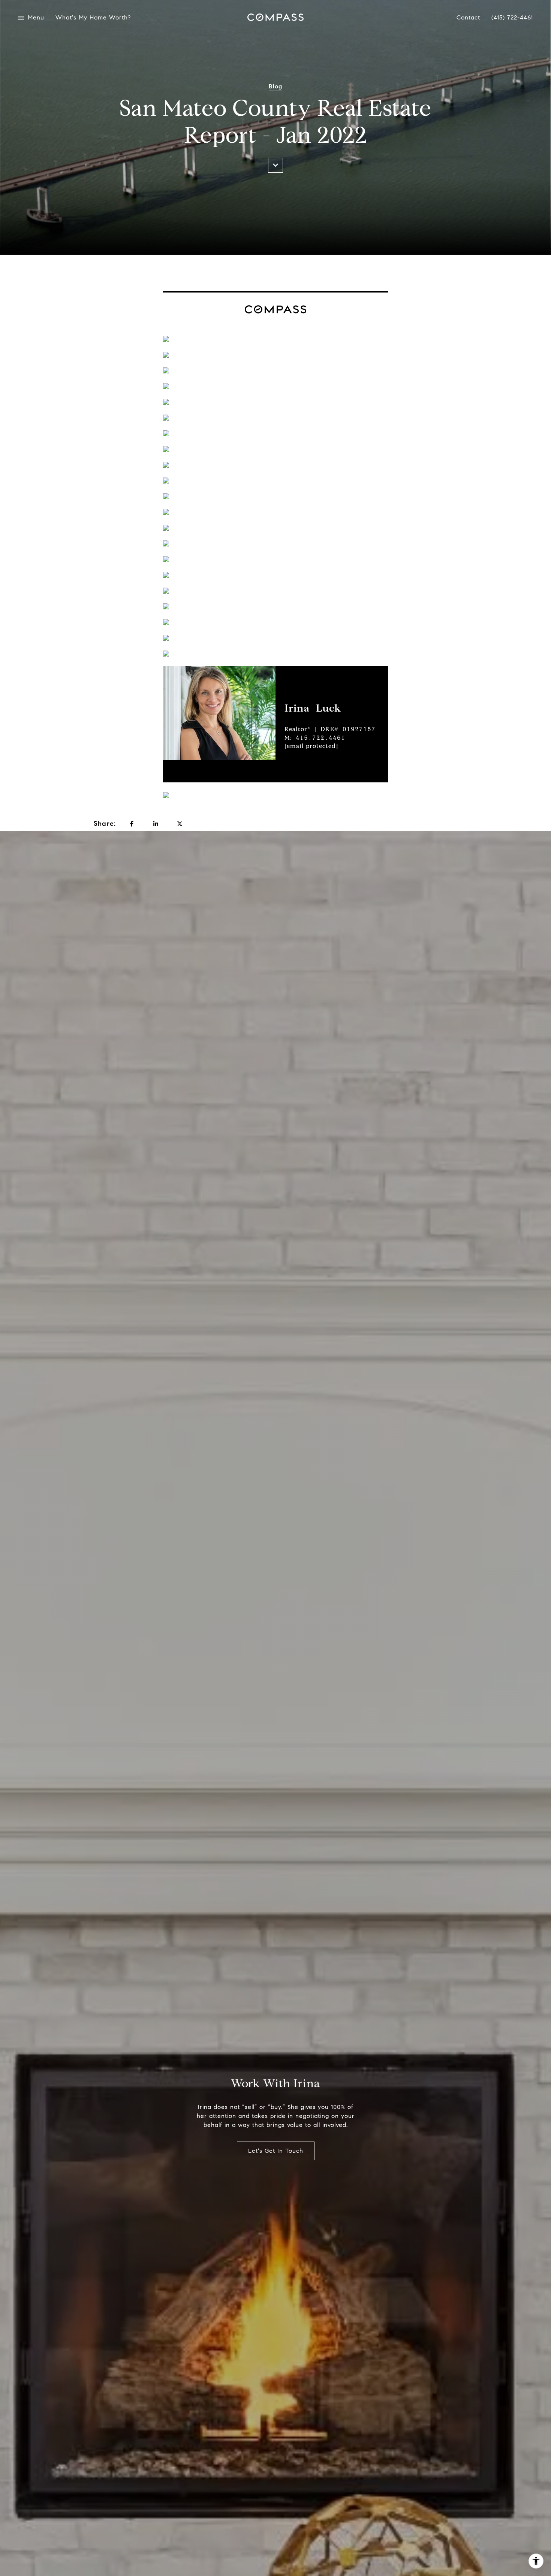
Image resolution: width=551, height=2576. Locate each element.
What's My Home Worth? (89, 18)
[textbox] (336, 708)
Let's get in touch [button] (276, 2151)
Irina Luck (313, 708)
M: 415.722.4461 (315, 738)
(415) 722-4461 (512, 18)
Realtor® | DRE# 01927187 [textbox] (330, 737)
